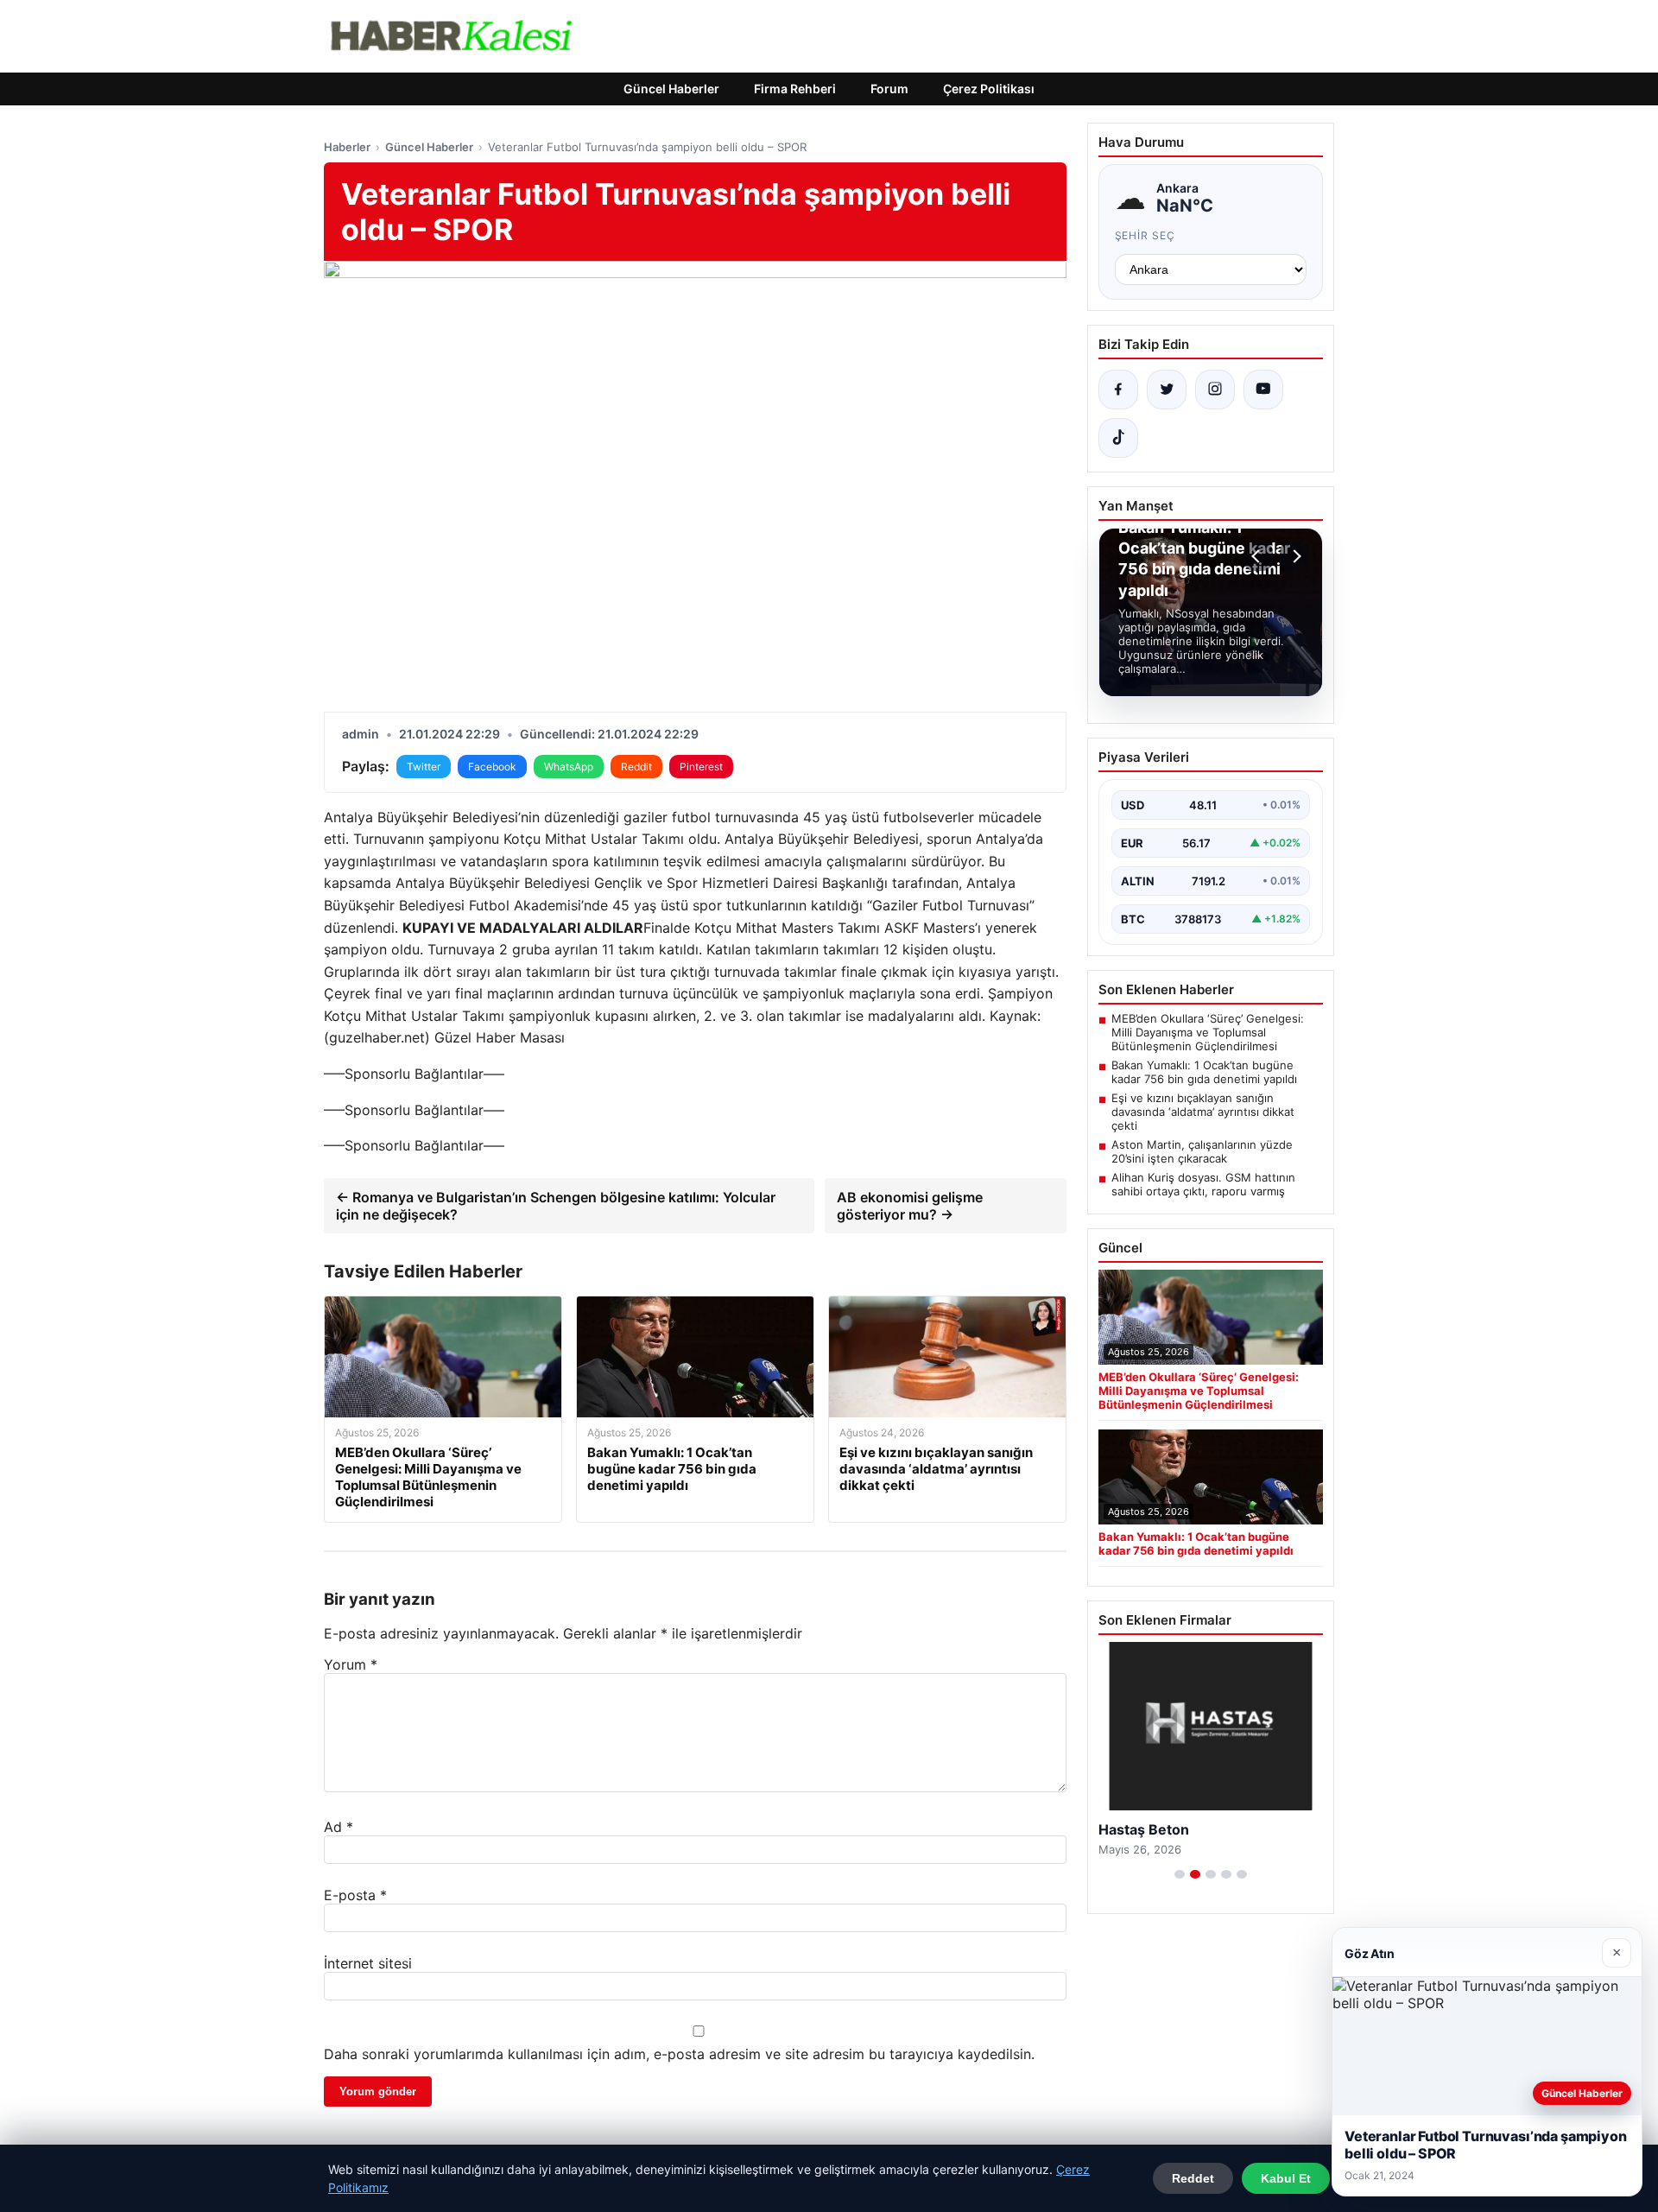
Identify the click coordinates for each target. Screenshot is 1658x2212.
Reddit (636, 767)
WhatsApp (569, 767)
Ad (339, 1827)
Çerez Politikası (989, 89)
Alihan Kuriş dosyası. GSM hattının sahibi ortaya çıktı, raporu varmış (1203, 1184)
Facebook (492, 767)
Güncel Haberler (671, 89)
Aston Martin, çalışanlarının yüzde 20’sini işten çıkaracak (1202, 1151)
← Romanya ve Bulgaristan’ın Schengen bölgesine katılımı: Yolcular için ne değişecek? (556, 1206)
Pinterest (701, 767)
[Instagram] (1215, 390)
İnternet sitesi (368, 1963)
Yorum (351, 1664)
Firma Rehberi (795, 89)
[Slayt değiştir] (1180, 1874)
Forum (889, 89)
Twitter (424, 767)
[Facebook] (1118, 390)
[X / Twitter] (1167, 390)
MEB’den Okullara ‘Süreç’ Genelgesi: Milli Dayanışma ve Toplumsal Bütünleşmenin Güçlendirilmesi (1208, 1032)
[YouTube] (1263, 390)
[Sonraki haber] (1294, 556)
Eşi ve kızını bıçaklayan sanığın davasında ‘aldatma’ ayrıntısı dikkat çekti (1203, 1112)
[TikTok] (1118, 438)
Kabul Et (1286, 2178)
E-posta (355, 1895)
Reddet (1193, 2178)
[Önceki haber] (1258, 556)
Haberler (347, 147)
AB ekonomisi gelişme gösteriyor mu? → (910, 1206)
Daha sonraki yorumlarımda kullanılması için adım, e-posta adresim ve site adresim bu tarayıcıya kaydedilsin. (679, 2054)
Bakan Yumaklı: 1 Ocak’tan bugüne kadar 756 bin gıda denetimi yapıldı (1204, 1072)
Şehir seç (1145, 235)
